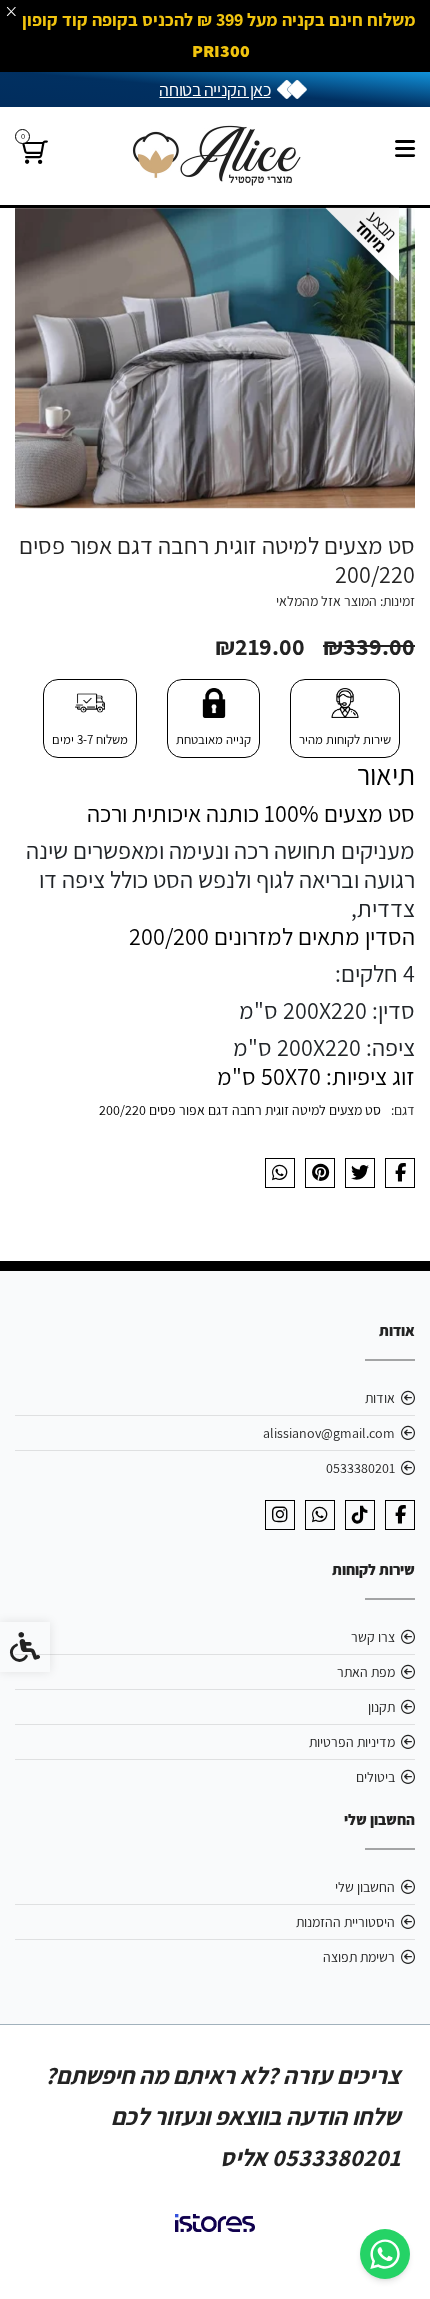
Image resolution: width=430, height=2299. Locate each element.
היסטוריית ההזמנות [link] (345, 1922)
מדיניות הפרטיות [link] (352, 1742)
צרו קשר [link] (373, 1637)
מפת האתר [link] (366, 1672)
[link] (385, 2254)
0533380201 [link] (360, 1468)
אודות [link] (380, 1398)
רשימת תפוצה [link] (359, 1957)
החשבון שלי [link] (365, 1887)
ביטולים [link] (375, 1777)
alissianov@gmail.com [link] (329, 1433)
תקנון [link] (381, 1707)
